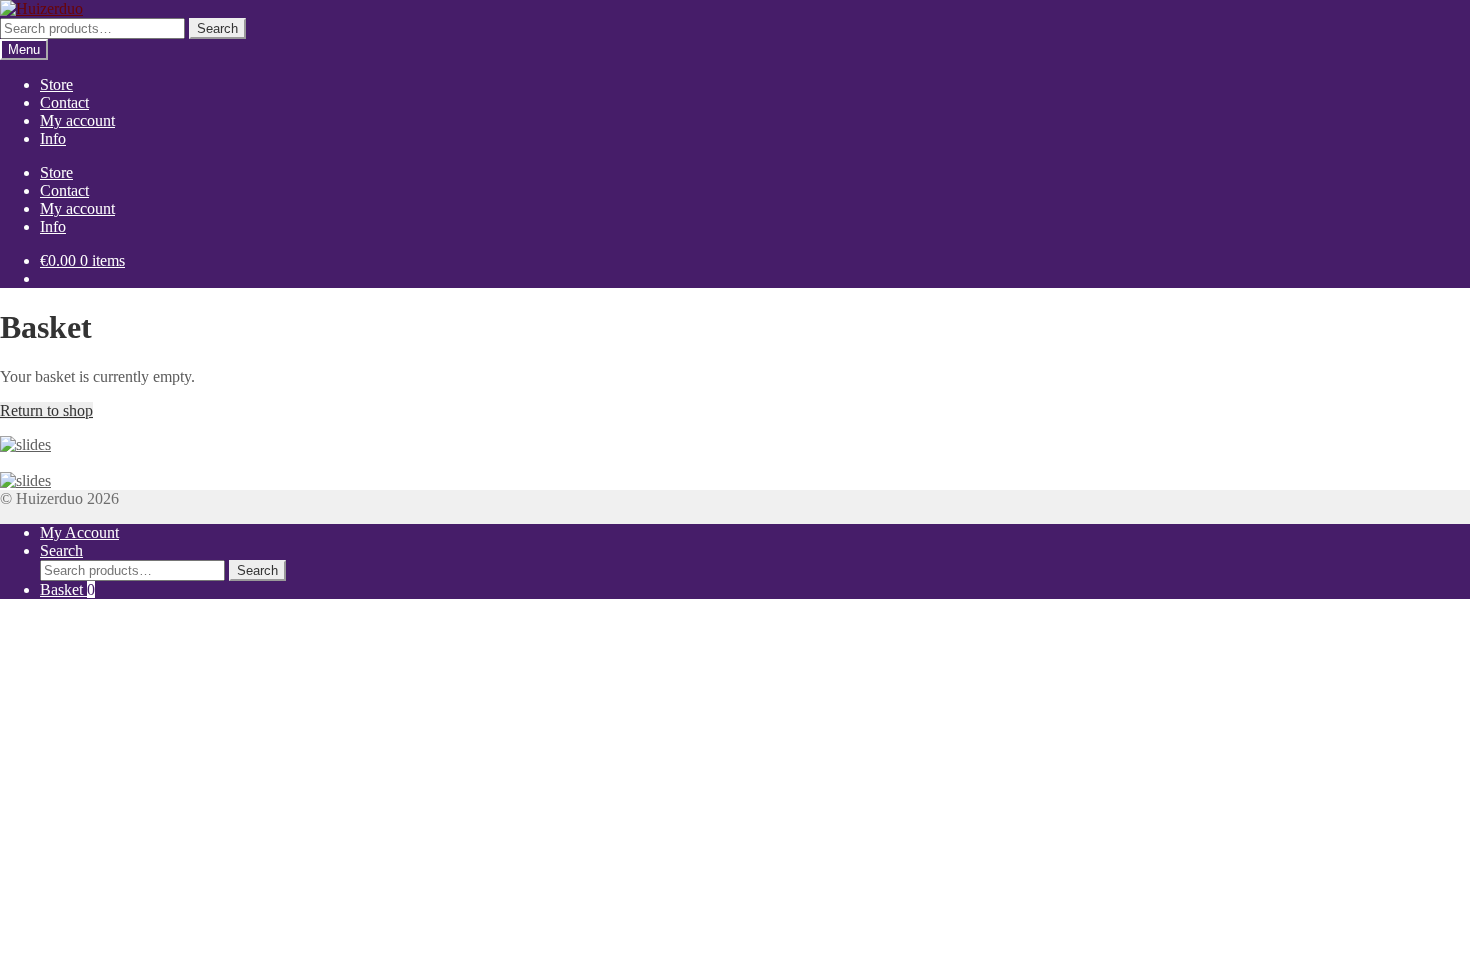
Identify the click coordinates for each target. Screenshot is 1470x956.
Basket (67, 589)
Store (56, 84)
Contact (64, 102)
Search (217, 28)
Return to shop (46, 410)
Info (53, 138)
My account (77, 120)
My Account (79, 532)
